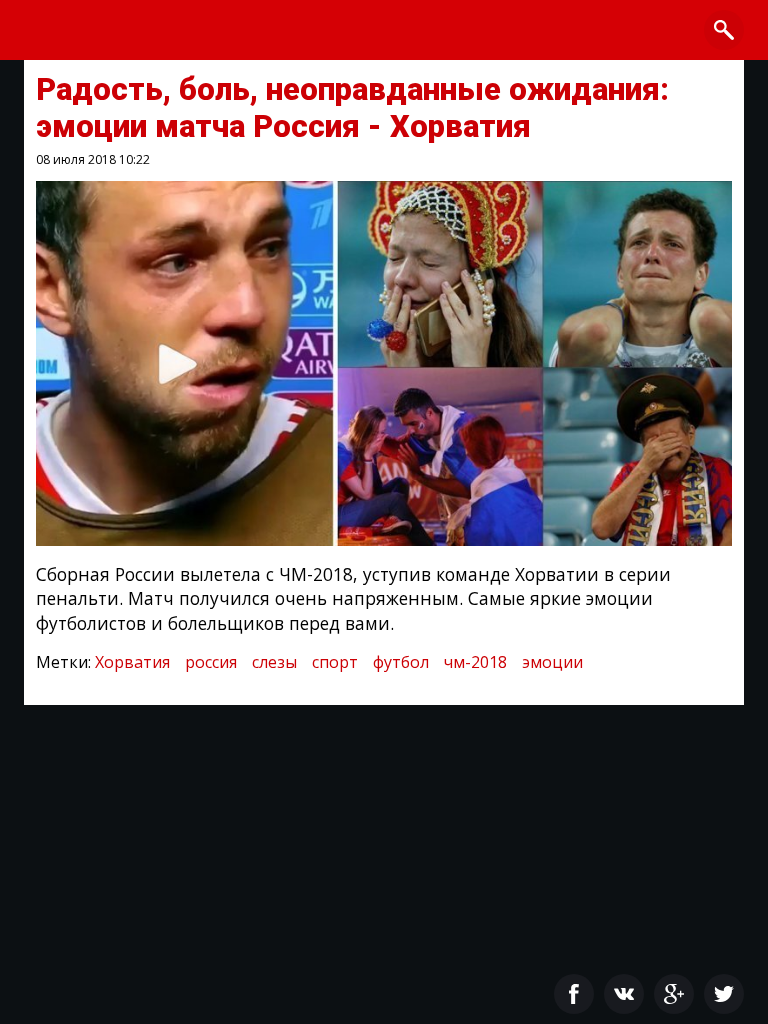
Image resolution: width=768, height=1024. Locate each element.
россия (211, 662)
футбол (401, 662)
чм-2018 (475, 662)
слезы (274, 662)
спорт (335, 662)
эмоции (552, 662)
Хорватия (132, 662)
